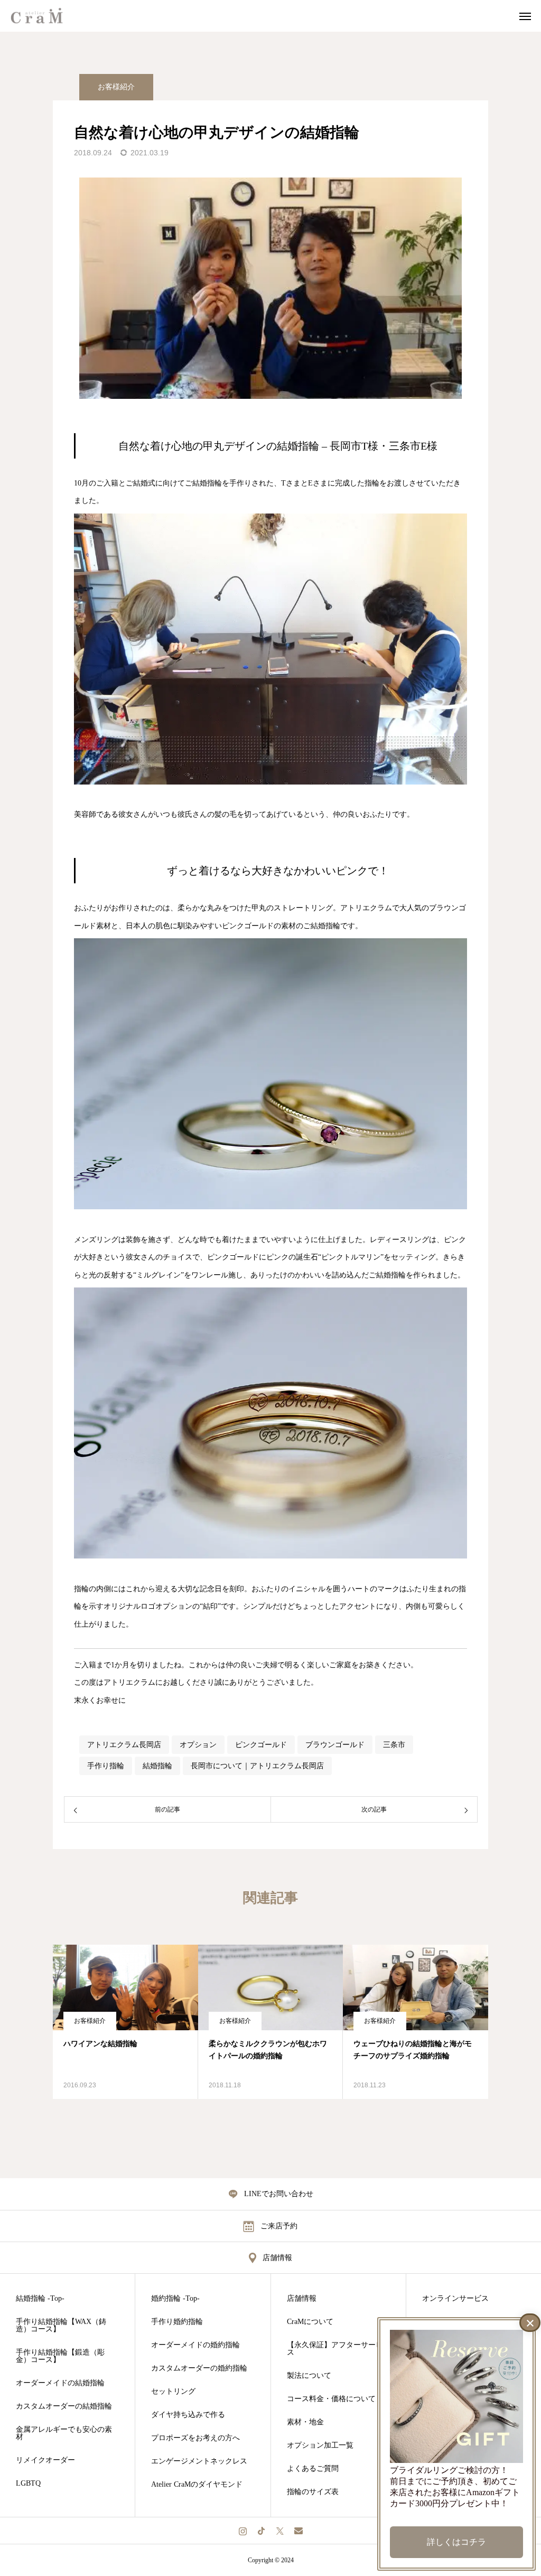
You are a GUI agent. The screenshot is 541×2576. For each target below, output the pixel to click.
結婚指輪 (157, 1766)
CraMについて (310, 2322)
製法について (309, 2376)
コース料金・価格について (331, 2399)
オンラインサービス (455, 2299)
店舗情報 (302, 2299)
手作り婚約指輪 (177, 2322)
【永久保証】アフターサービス (335, 2349)
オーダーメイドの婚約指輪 (195, 2345)
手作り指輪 (106, 1766)
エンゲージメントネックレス (199, 2461)
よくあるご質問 (313, 2469)
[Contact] (298, 2531)
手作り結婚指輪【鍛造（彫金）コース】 (60, 2356)
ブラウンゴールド (335, 1745)
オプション (198, 1745)
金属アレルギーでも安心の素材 (64, 2433)
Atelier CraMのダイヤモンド (197, 2485)
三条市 (394, 1745)
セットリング (173, 2392)
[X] (280, 2531)
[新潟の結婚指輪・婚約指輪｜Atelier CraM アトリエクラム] (43, 16)
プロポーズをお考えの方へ (195, 2438)
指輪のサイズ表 (313, 2492)
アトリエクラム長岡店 (124, 1745)
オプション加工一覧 (320, 2446)
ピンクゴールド (261, 1745)
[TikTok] (261, 2531)
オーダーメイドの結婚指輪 (60, 2383)
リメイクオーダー (45, 2460)
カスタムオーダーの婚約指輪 (199, 2368)
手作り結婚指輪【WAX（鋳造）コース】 (61, 2326)
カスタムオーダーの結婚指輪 (64, 2406)
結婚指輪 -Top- (40, 2299)
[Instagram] (243, 2531)
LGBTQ (28, 2484)
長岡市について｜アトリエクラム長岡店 (257, 1766)
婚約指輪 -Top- (175, 2299)
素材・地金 (305, 2422)
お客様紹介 (116, 87)
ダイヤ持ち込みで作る (188, 2415)
